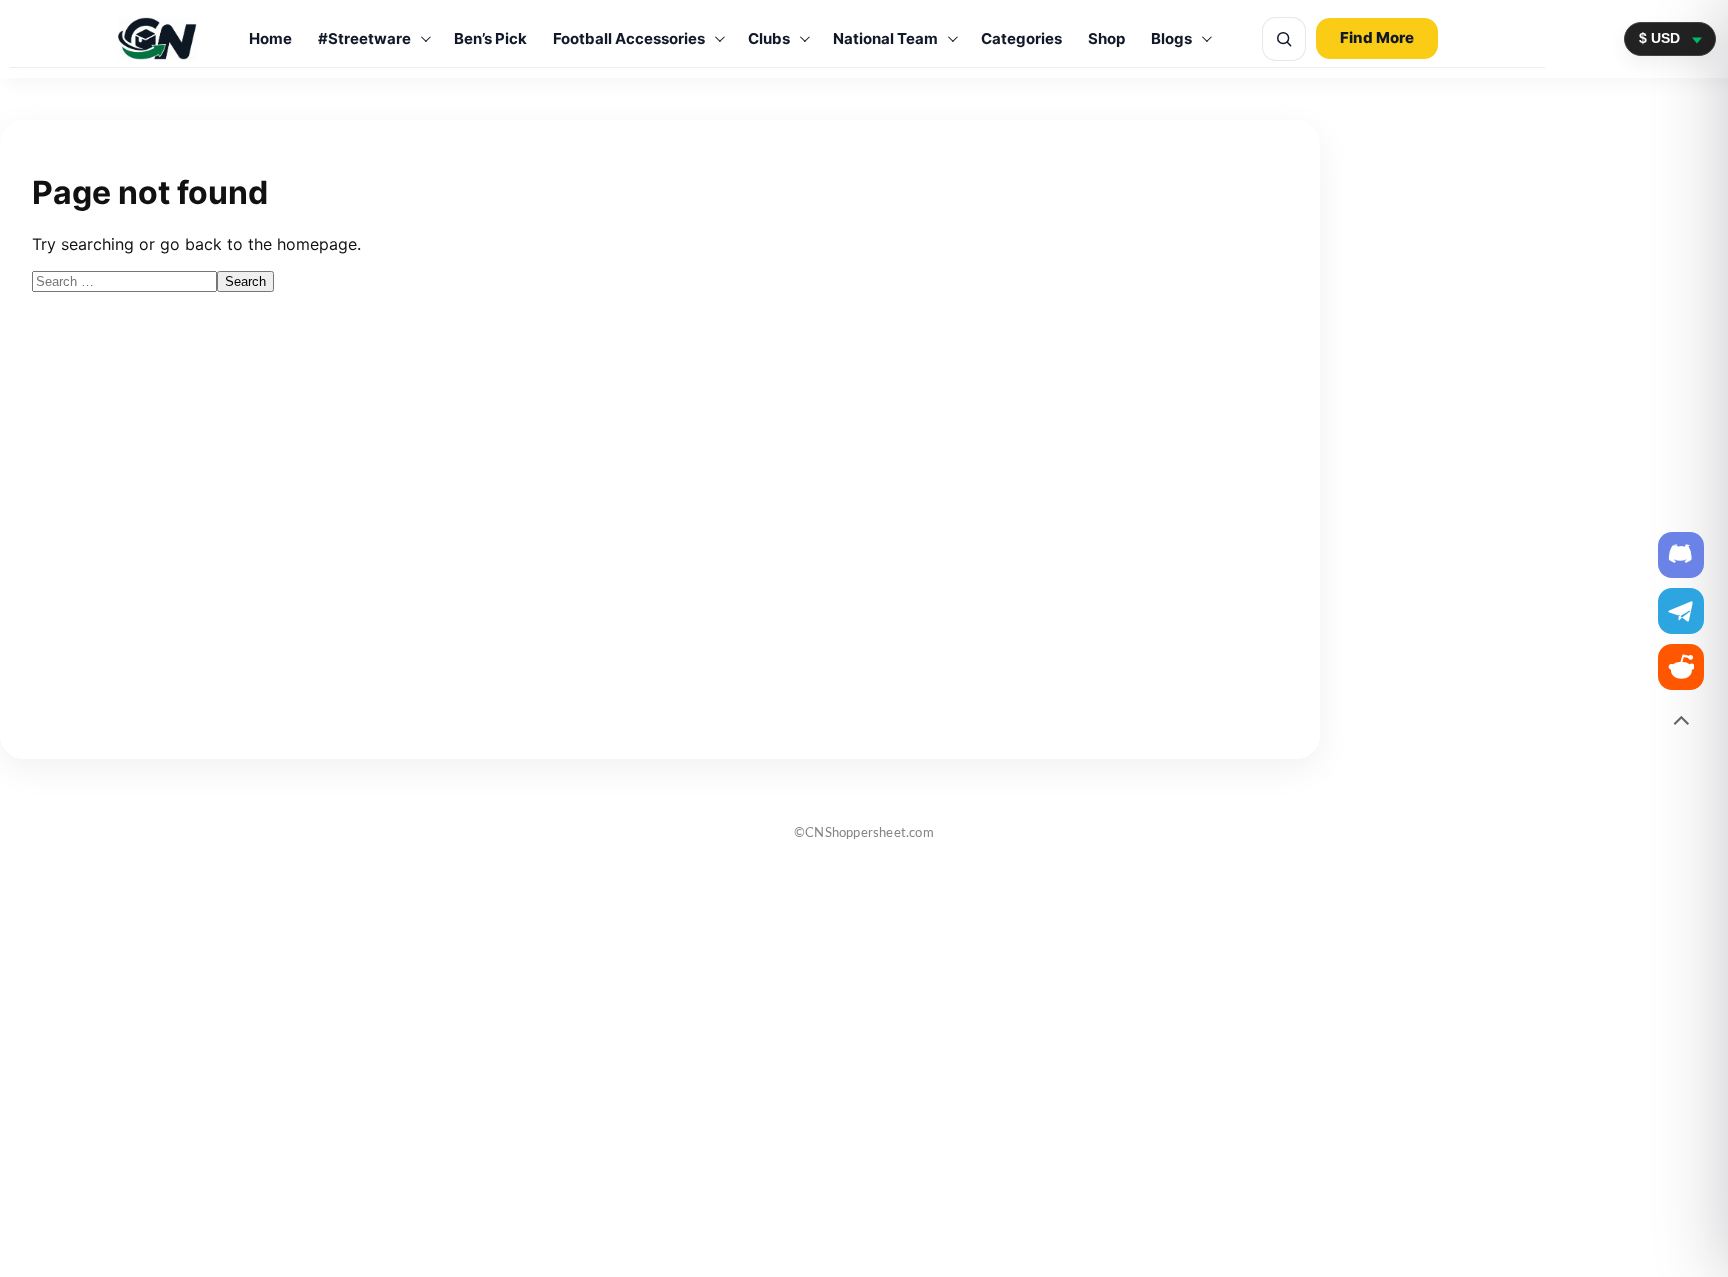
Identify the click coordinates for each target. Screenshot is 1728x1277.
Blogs (1171, 38)
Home (270, 38)
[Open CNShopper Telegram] (1681, 611)
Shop (1106, 38)
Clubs (769, 38)
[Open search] (1284, 39)
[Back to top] (1681, 723)
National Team (885, 38)
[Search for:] (124, 280)
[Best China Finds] (157, 38)
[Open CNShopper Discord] (1681, 555)
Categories (1021, 38)
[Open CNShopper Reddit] (1681, 667)
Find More (1377, 37)
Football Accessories (629, 38)
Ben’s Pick (490, 38)
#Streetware (364, 38)
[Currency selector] (1670, 38)
